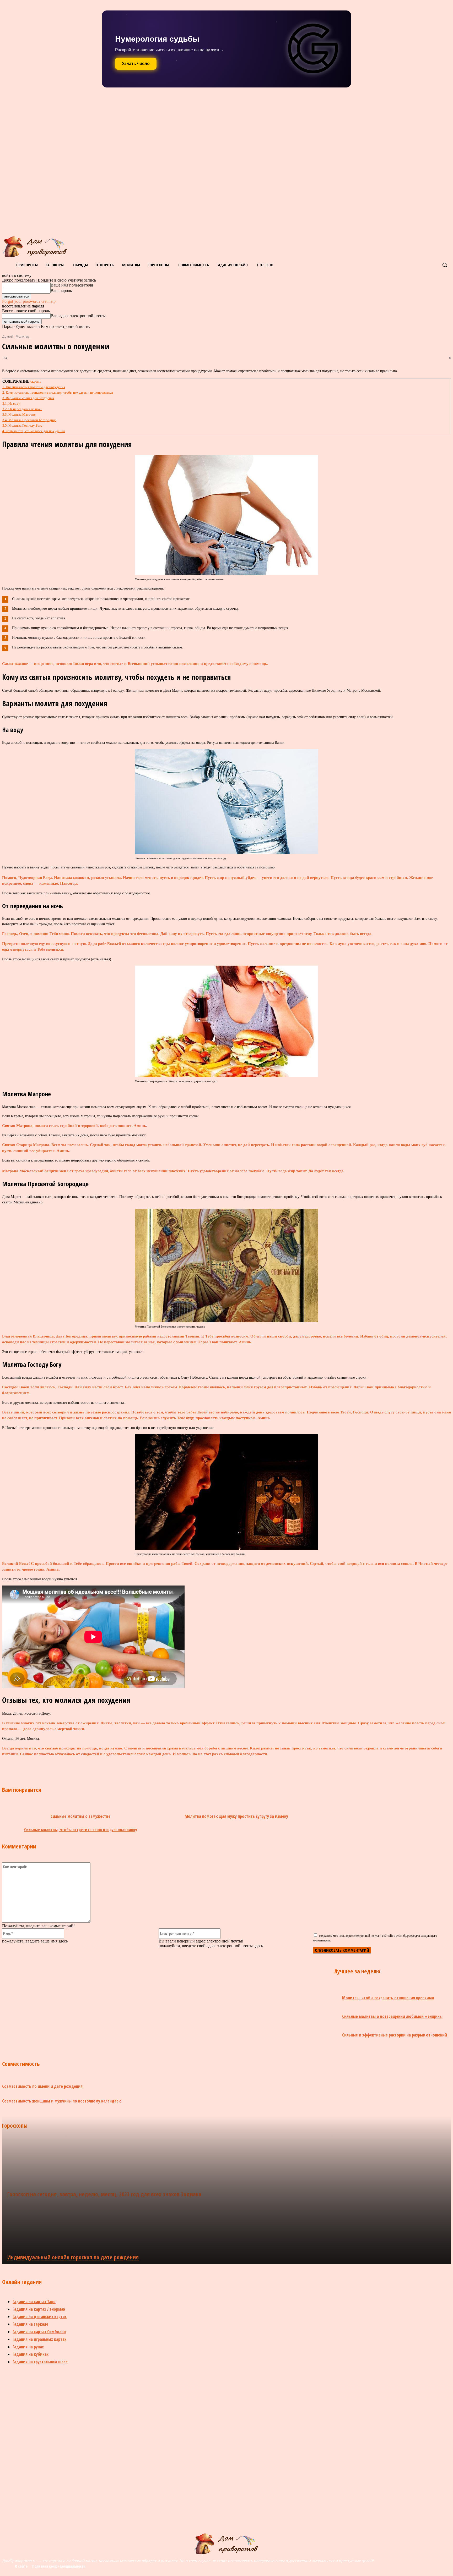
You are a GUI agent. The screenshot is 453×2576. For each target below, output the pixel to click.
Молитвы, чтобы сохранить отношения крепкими (388, 1998)
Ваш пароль (61, 291)
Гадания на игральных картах (39, 2339)
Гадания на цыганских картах (40, 2316)
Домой (8, 336)
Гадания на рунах (28, 2347)
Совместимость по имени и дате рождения (42, 2086)
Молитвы (23, 336)
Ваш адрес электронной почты (78, 316)
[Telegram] (134, 1766)
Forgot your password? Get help (29, 301)
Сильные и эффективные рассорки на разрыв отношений (395, 2035)
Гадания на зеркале (30, 2324)
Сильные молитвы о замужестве (80, 1816)
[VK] (78, 1766)
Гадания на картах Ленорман (39, 2309)
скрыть (36, 381)
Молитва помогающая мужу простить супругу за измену (236, 1816)
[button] (445, 265)
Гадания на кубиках (31, 2354)
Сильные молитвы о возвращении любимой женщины (392, 2016)
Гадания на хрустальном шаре (40, 2362)
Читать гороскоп (139, 64)
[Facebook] (59, 1766)
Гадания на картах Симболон (39, 2332)
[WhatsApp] (153, 1766)
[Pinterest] (115, 1766)
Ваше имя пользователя (72, 285)
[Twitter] (96, 1766)
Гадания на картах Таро (34, 2302)
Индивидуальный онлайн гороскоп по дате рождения (73, 2257)
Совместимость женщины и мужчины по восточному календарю (62, 2101)
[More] (172, 1766)
